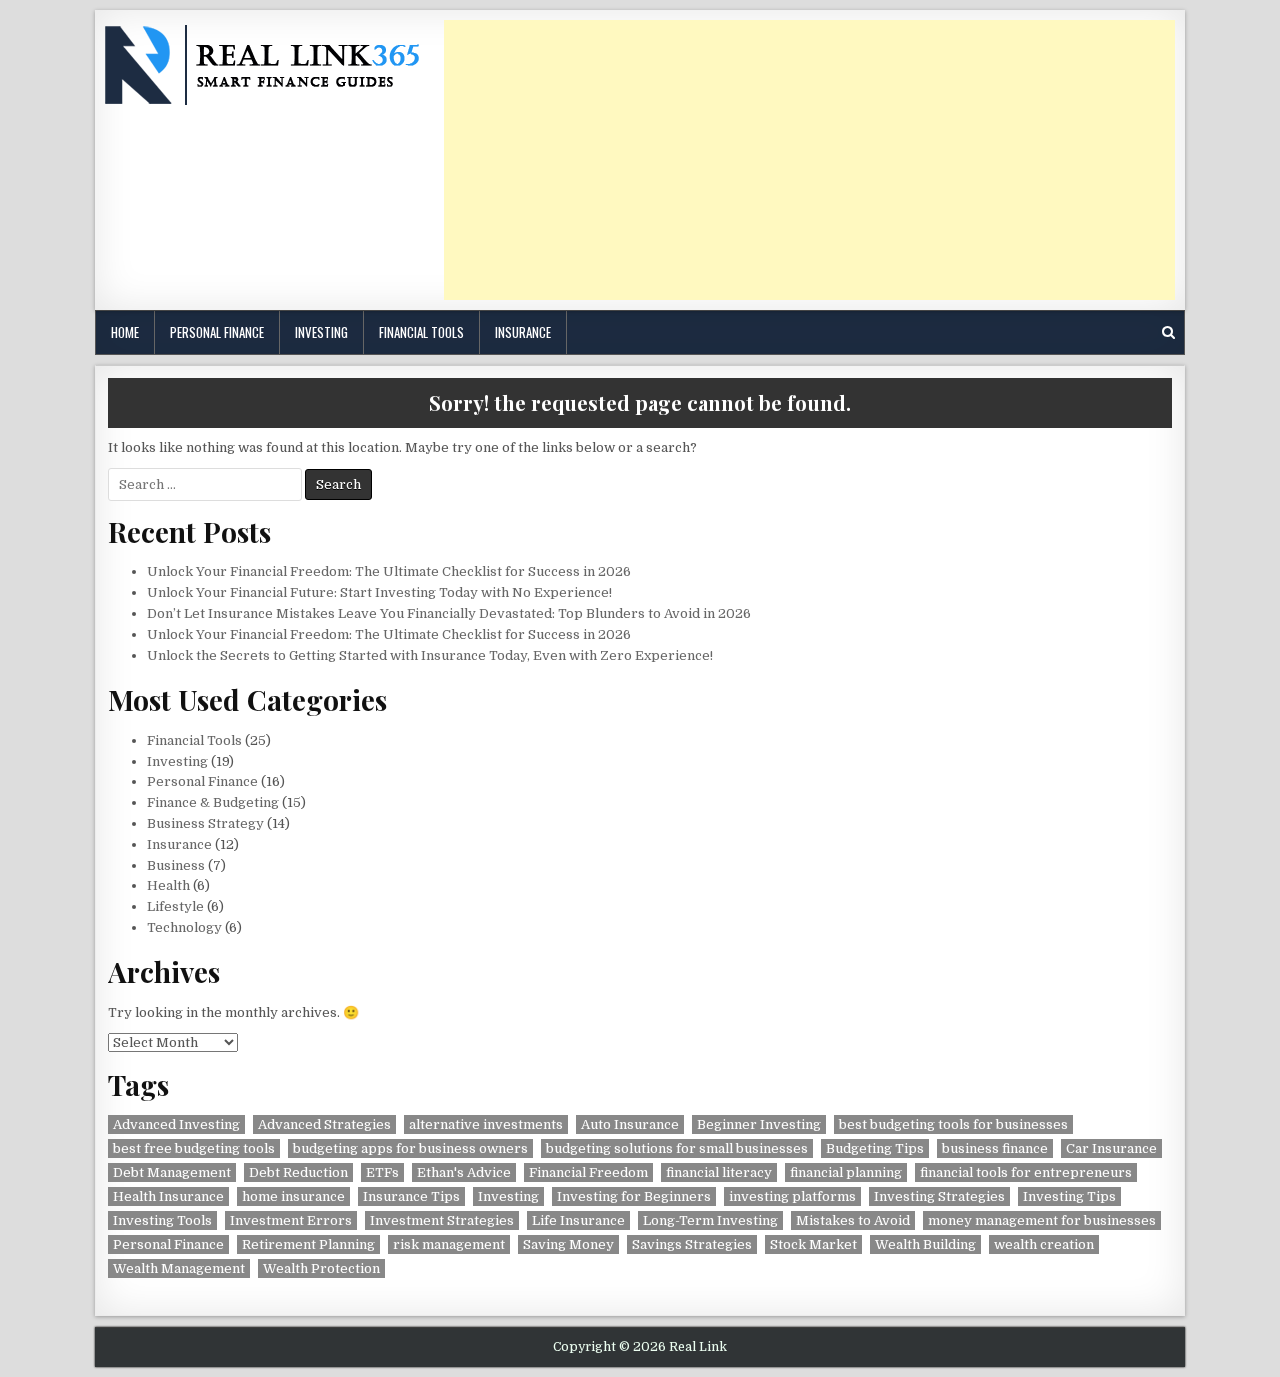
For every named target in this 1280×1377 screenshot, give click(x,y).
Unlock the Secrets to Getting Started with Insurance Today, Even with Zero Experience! (430, 655)
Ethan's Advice (464, 1172)
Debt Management (172, 1172)
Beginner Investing (759, 1124)
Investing (321, 332)
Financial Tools (421, 332)
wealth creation (1044, 1244)
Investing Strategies (939, 1196)
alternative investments (486, 1124)
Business (176, 865)
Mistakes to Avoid (853, 1220)
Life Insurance (578, 1220)
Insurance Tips (411, 1196)
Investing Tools (162, 1220)
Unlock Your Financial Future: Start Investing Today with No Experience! (379, 592)
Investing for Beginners (634, 1196)
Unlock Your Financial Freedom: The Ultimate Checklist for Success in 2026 (389, 571)
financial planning (846, 1172)
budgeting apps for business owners (410, 1148)
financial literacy (719, 1172)
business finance (995, 1148)
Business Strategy (205, 823)
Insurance (523, 332)
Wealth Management (179, 1268)
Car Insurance (1111, 1148)
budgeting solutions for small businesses (677, 1148)
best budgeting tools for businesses (953, 1124)
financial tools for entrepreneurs (1026, 1172)
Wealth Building (925, 1244)
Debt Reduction (298, 1172)
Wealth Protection (321, 1268)
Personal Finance (217, 332)
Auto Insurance (630, 1124)
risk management (449, 1244)
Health (168, 885)
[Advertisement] (809, 160)
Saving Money (568, 1244)
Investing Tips (1069, 1196)
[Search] (1168, 332)
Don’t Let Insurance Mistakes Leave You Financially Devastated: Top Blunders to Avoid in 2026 (449, 613)
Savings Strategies (692, 1244)
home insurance (293, 1196)
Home (125, 332)
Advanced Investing (176, 1124)
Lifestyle (175, 906)
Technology (184, 927)
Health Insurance (168, 1196)
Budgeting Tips (875, 1148)
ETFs (382, 1172)
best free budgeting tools (194, 1148)
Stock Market (813, 1244)
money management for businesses (1042, 1220)
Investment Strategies (442, 1220)
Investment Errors (291, 1220)
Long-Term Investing (710, 1220)
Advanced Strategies (324, 1124)
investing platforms (792, 1196)
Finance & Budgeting (213, 802)
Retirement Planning (308, 1244)
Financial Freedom (588, 1172)
